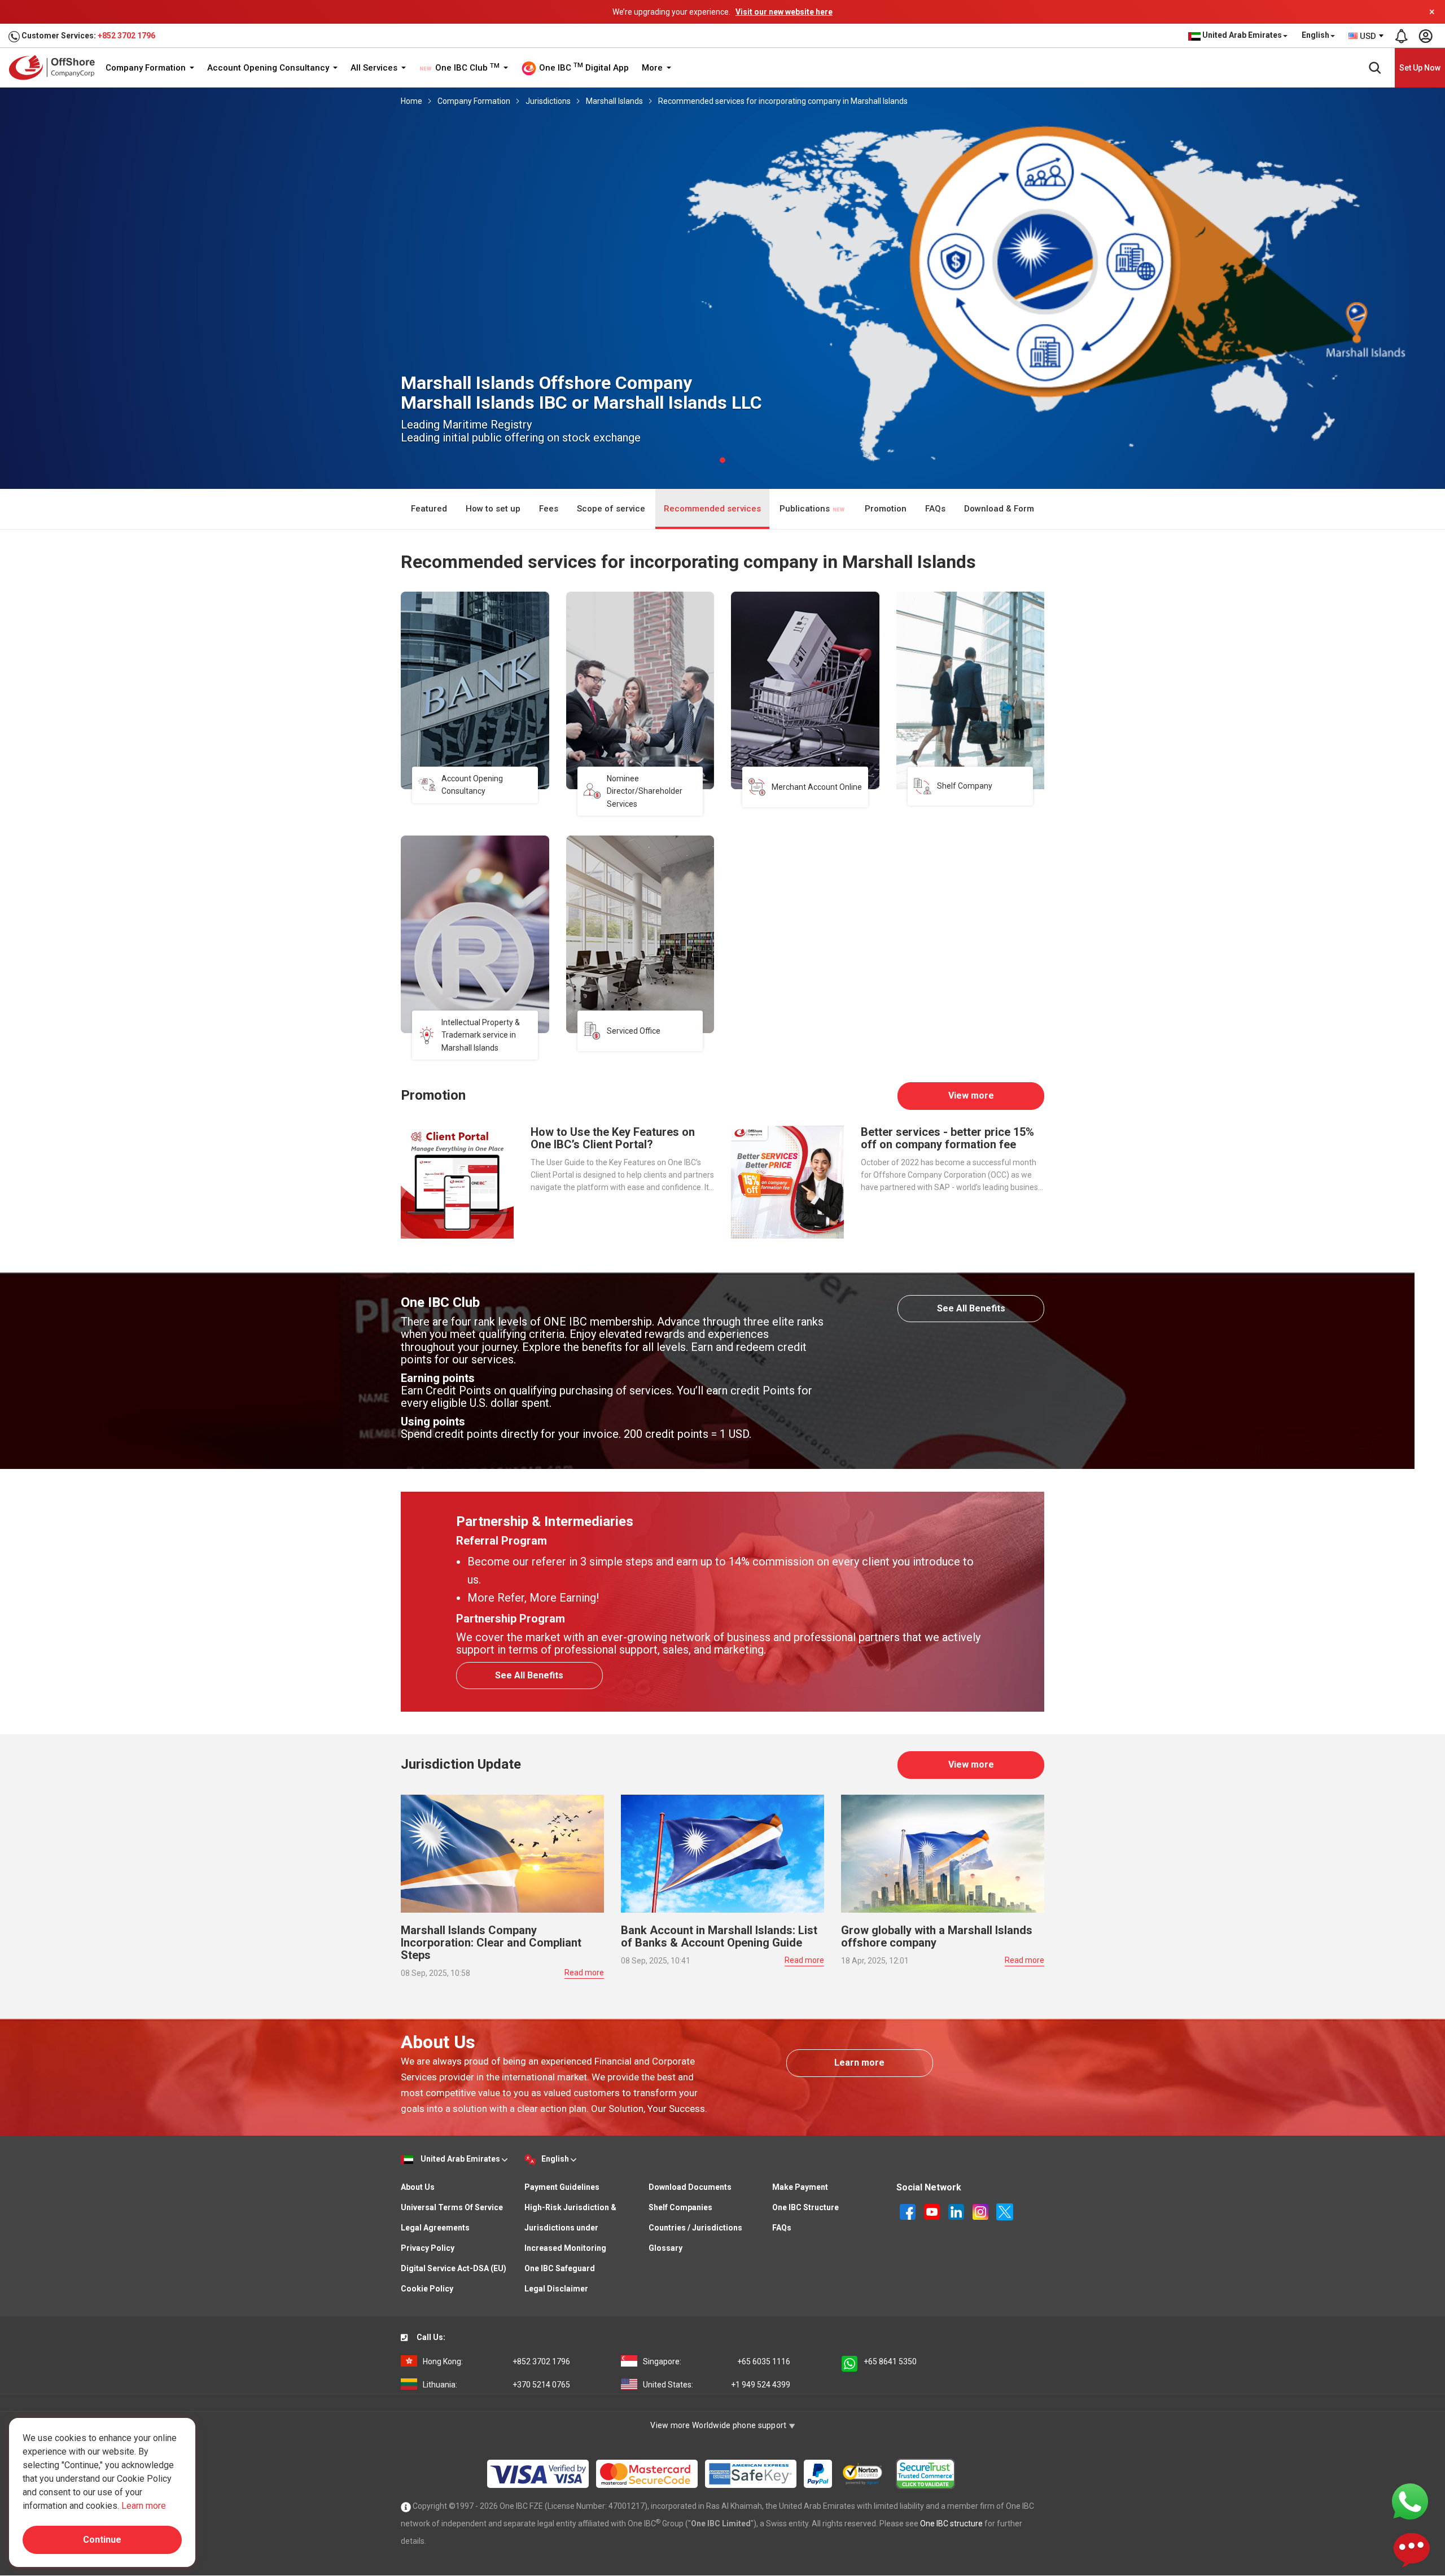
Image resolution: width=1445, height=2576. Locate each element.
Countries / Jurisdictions (695, 2228)
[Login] (1425, 36)
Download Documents (690, 2187)
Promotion (886, 509)
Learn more (859, 2063)
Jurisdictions (548, 101)
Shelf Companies (680, 2207)
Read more (584, 1973)
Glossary (665, 2248)
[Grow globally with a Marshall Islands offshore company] (943, 1853)
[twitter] (1005, 2211)
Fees (549, 509)
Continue (102, 2540)
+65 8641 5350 (890, 2361)
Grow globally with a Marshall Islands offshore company (937, 1936)
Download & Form (999, 509)
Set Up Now (1420, 68)
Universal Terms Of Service (452, 2207)
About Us (418, 2187)
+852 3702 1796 (126, 36)
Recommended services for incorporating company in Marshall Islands (783, 101)
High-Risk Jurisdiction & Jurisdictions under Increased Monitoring (570, 2228)
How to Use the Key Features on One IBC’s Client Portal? (613, 1138)
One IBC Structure (805, 2207)
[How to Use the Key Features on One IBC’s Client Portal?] (457, 1181)
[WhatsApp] (1410, 2501)
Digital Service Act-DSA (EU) (454, 2268)
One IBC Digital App (583, 67)
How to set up (493, 509)
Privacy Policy (428, 2248)
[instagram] (981, 2211)
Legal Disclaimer (556, 2289)
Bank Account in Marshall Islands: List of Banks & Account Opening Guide (719, 1936)
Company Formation (147, 68)
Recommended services (712, 509)
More (653, 68)
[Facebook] (908, 2211)
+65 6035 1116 (717, 2361)
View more (971, 1095)
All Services (375, 68)
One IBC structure (951, 2523)
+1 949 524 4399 (717, 2385)
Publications (806, 509)
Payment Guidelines (562, 2187)
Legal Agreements (435, 2228)
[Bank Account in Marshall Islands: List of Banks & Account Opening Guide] (722, 1853)
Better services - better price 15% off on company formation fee (947, 1138)
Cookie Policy (427, 2289)
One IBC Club (466, 68)
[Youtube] (933, 2211)
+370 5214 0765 (496, 2385)
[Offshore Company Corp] (56, 67)
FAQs (935, 509)
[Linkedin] (957, 2211)
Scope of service (611, 509)
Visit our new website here (784, 12)
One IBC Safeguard (560, 2268)
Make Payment (800, 2187)
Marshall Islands (614, 101)
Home (411, 101)
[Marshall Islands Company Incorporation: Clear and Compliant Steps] (502, 1853)
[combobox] (1367, 36)
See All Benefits (971, 1308)
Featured (429, 509)
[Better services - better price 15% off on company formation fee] (787, 1181)
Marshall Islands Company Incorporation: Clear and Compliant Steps (491, 1943)
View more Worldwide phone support (719, 2425)
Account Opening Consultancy (269, 68)
